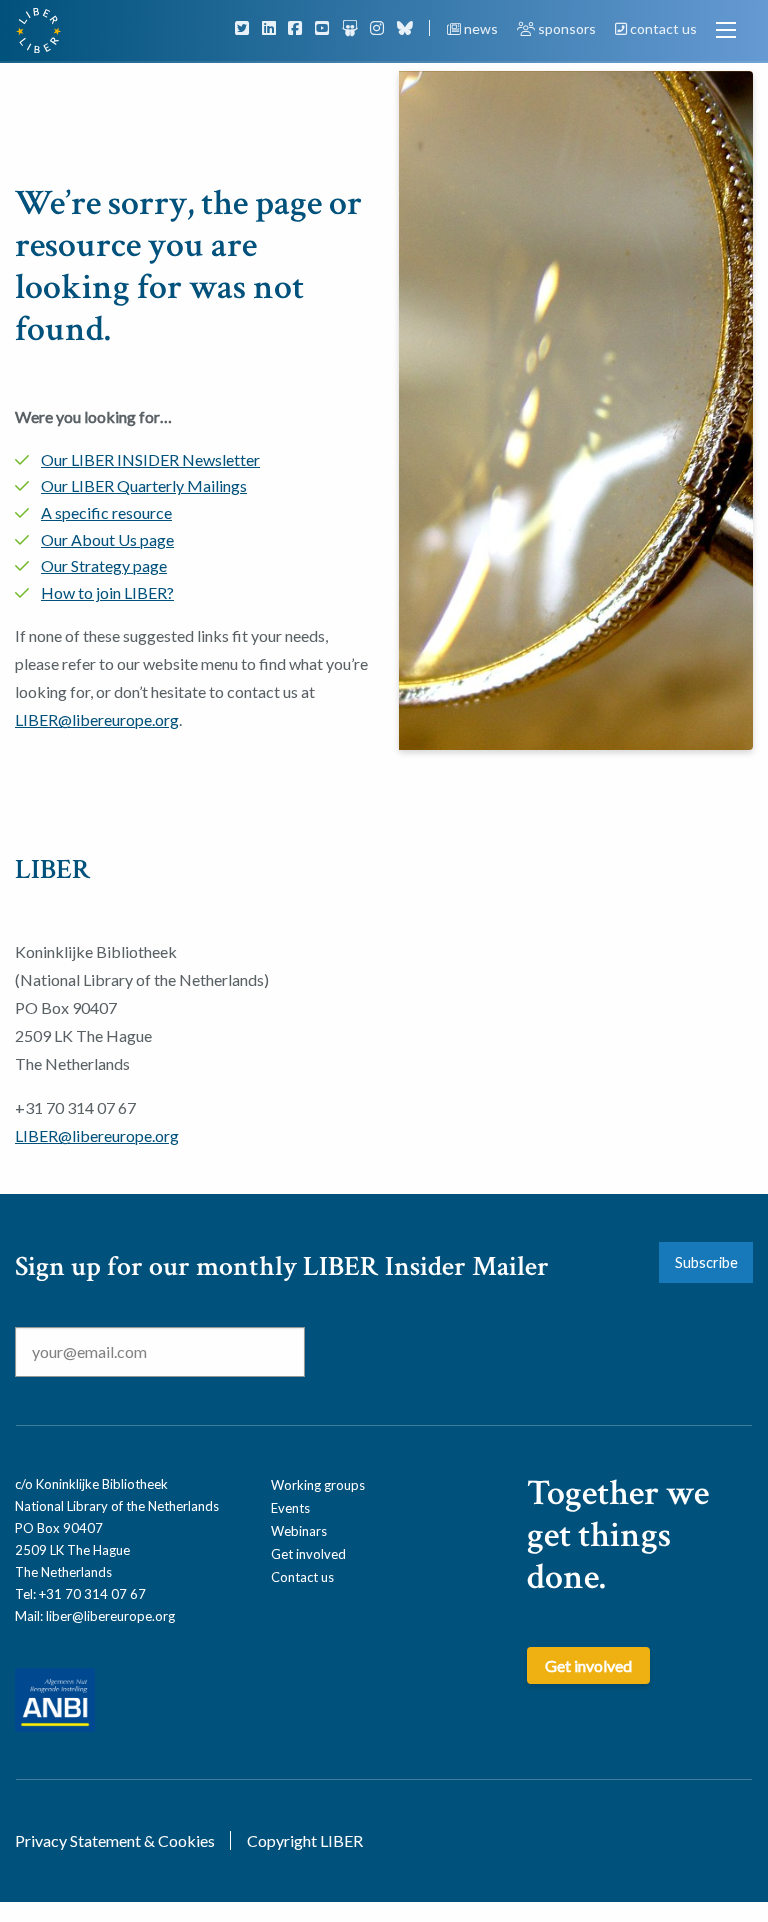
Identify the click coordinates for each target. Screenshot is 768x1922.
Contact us (302, 1577)
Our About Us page (107, 539)
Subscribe (706, 1262)
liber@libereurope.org (110, 1616)
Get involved (308, 1554)
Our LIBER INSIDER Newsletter (150, 459)
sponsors (567, 28)
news (481, 28)
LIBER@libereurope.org (97, 719)
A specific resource (106, 512)
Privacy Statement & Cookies (115, 1840)
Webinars (299, 1531)
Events (290, 1508)
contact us (662, 28)
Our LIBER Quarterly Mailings (144, 485)
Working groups (318, 1485)
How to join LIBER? (107, 592)
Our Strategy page (104, 565)
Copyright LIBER (305, 1840)
